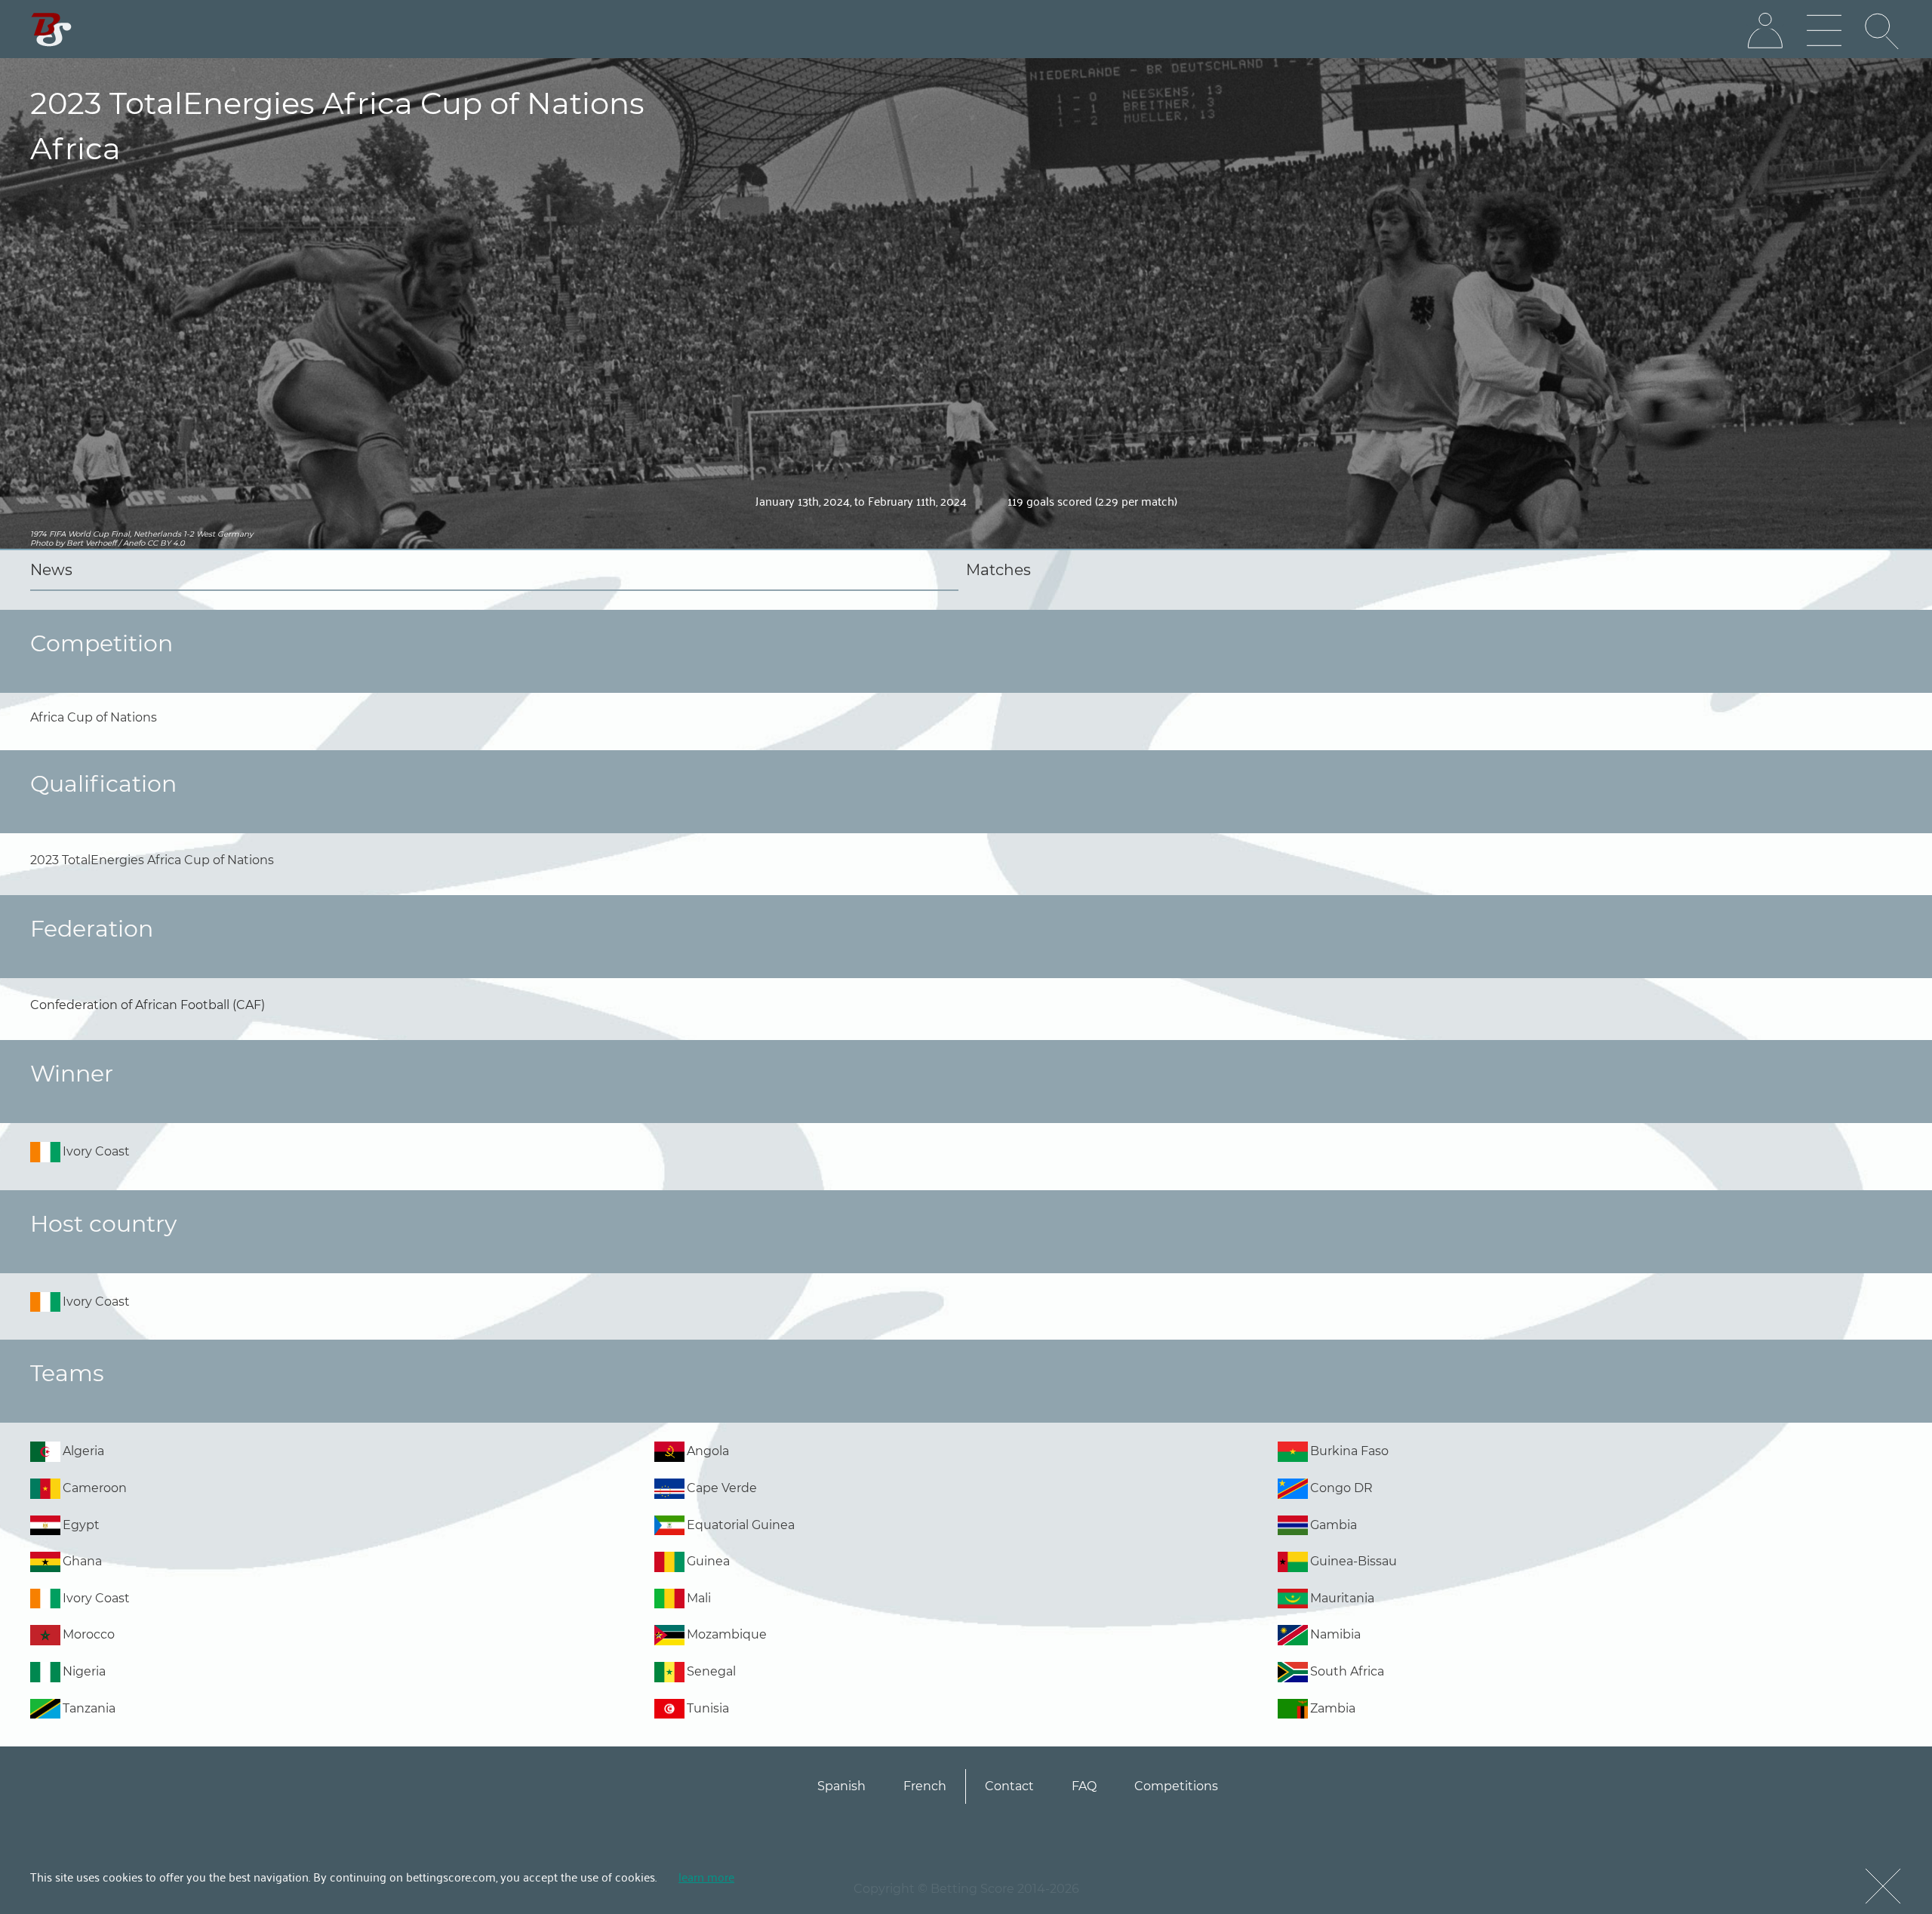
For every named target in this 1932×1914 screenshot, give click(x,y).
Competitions (1176, 1786)
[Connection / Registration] (1765, 31)
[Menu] (1824, 31)
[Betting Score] (52, 30)
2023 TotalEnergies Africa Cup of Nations (152, 860)
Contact (1009, 1786)
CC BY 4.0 (166, 543)
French (925, 1786)
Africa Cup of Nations (94, 717)
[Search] (1883, 31)
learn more (706, 1876)
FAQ (1084, 1786)
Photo (42, 543)
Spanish (841, 1786)
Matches (998, 570)
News (51, 570)
